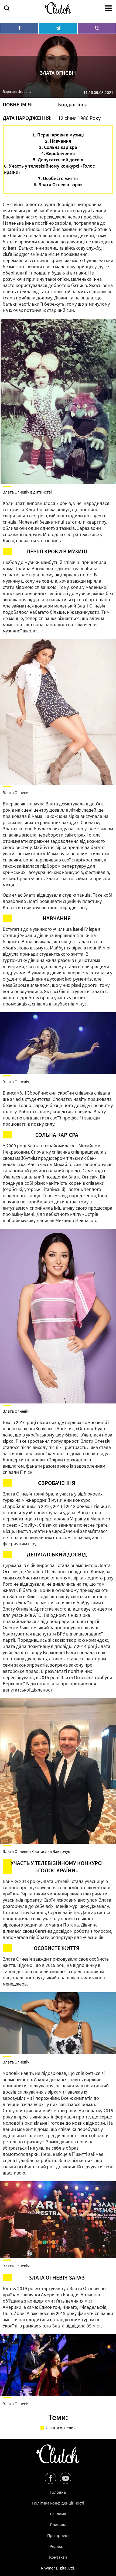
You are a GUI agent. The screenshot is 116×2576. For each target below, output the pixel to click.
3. (58, 147)
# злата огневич (61, 2428)
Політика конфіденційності (58, 2503)
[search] (7, 9)
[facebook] (50, 2478)
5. (58, 160)
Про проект (58, 2535)
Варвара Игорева (17, 92)
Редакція (58, 2546)
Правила (58, 2525)
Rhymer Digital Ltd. (58, 2568)
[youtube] (66, 2478)
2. (58, 141)
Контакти (58, 2557)
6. (49, 169)
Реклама (58, 2514)
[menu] (108, 9)
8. (58, 185)
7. (58, 178)
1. (58, 135)
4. (58, 153)
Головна (58, 2492)
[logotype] (58, 8)
